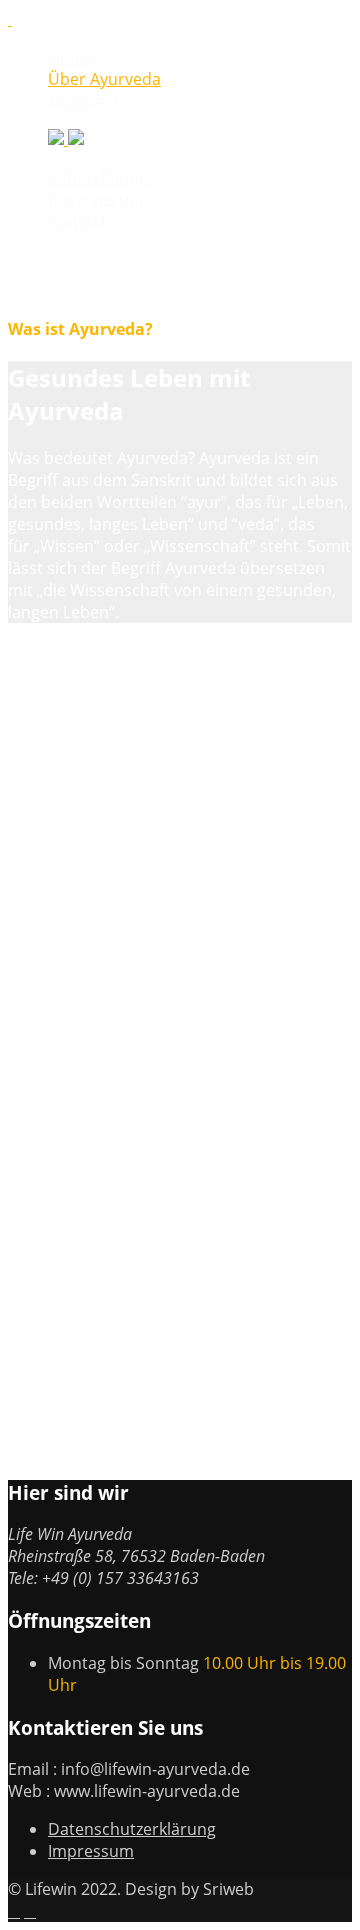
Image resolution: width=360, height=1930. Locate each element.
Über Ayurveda (104, 79)
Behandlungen (103, 177)
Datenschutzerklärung (132, 1829)
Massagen (86, 101)
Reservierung (98, 199)
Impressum (91, 1851)
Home (71, 57)
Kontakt (77, 221)
